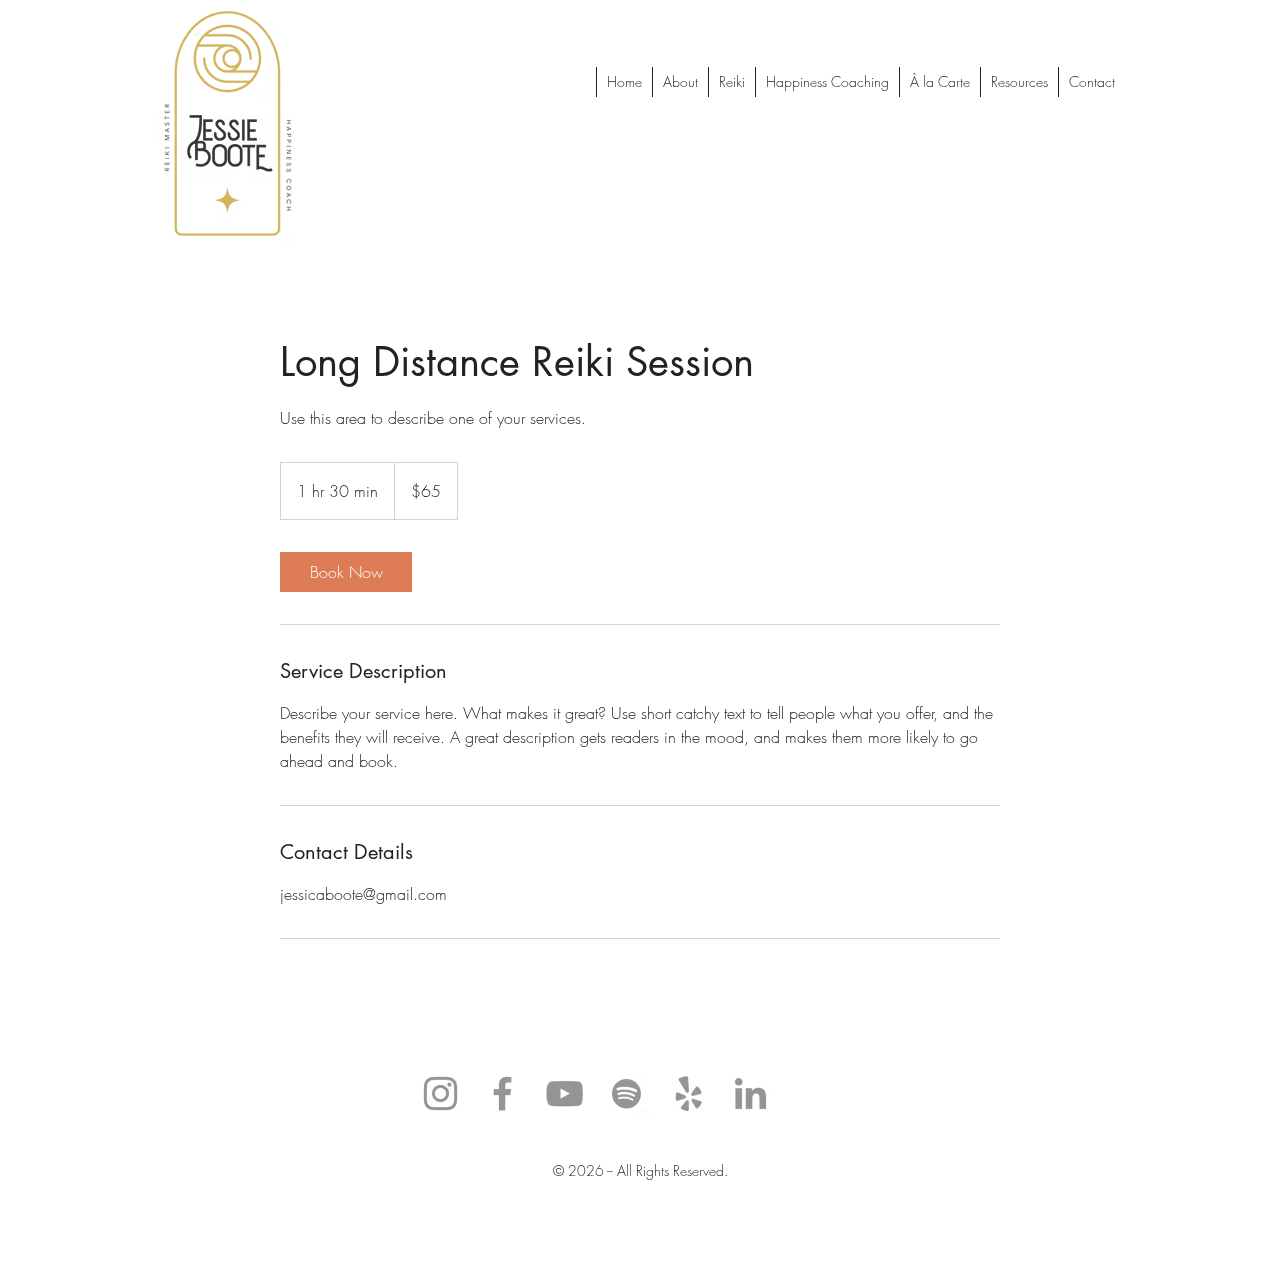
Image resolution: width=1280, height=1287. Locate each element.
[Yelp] (688, 1093)
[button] (1019, 82)
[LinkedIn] (750, 1093)
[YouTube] (564, 1093)
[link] (346, 572)
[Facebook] (502, 1093)
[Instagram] (440, 1093)
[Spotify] (626, 1093)
